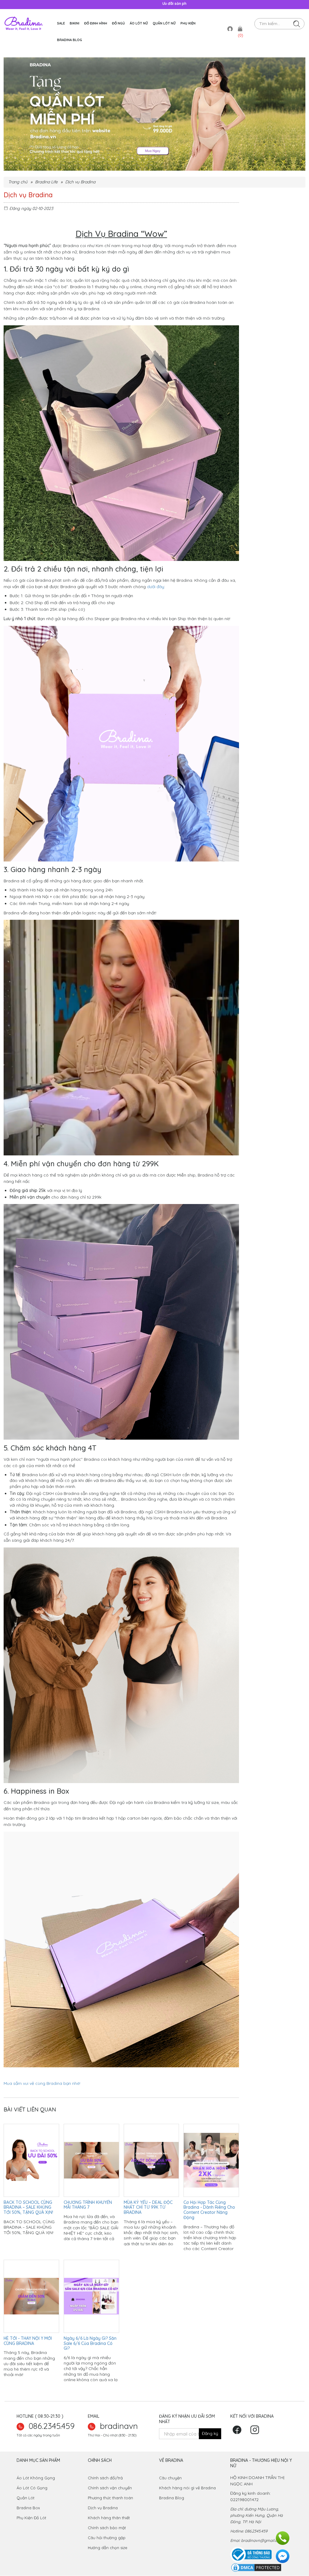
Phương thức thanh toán (110, 2498)
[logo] (24, 23)
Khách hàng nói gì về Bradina (187, 2488)
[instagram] (256, 2432)
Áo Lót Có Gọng (32, 2488)
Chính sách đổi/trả (105, 2478)
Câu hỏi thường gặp (107, 2538)
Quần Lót (25, 2498)
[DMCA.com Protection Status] (256, 2567)
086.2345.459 (52, 2426)
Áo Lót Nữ (139, 23)
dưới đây (156, 587)
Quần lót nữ (164, 23)
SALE (61, 23)
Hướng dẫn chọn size (108, 2548)
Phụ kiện (188, 23)
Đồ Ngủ (118, 23)
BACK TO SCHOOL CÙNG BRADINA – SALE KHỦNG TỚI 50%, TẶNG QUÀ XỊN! (28, 2207)
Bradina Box (29, 2508)
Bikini (75, 23)
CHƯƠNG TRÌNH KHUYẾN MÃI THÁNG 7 (88, 2205)
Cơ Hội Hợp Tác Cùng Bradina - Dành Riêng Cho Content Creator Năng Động (209, 2210)
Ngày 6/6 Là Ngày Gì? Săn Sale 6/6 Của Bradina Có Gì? (90, 2343)
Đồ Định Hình (96, 23)
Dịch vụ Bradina (103, 2508)
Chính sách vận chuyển (110, 2488)
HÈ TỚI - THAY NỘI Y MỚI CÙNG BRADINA (28, 2341)
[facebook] (239, 2432)
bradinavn (119, 2426)
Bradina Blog (70, 40)
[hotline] (283, 2538)
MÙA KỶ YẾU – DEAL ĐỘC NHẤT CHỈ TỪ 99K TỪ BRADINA (148, 2207)
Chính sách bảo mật (107, 2528)
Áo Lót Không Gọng (36, 2478)
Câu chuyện (171, 2478)
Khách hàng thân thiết (109, 2518)
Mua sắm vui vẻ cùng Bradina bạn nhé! (43, 2083)
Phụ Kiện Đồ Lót (31, 2518)
